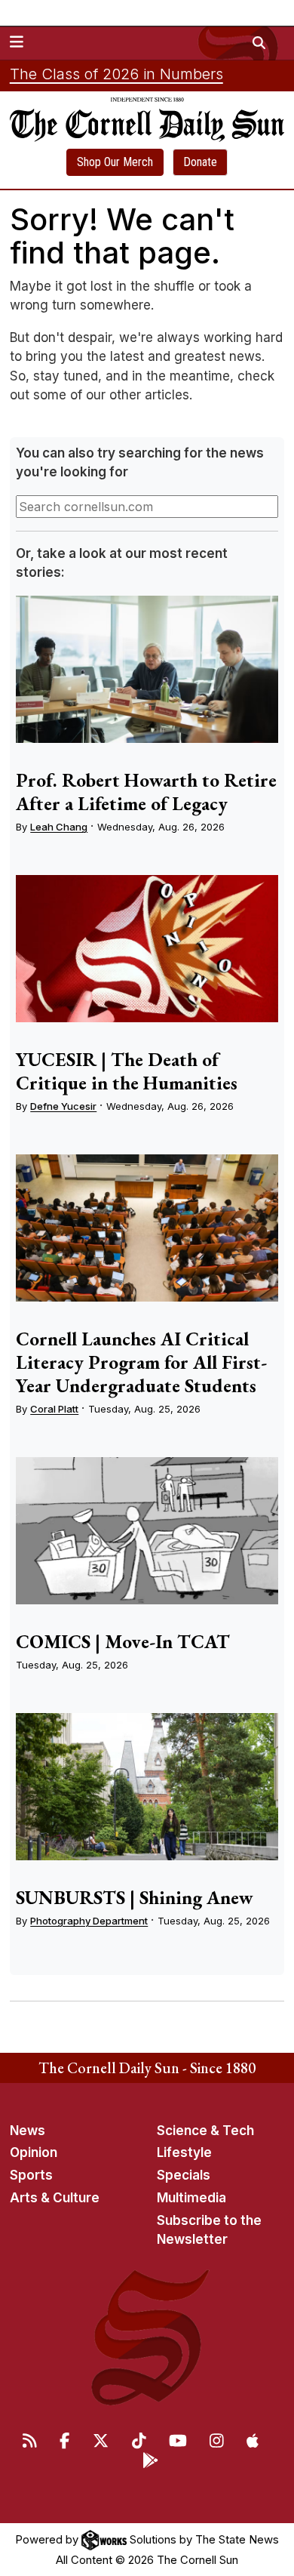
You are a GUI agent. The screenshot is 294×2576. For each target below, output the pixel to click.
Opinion (34, 2152)
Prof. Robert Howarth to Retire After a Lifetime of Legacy (146, 792)
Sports (31, 2175)
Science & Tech (205, 2131)
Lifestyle (184, 2152)
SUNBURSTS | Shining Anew (135, 1897)
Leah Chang (59, 827)
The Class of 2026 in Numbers (116, 74)
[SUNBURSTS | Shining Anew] (147, 1787)
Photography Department (89, 1921)
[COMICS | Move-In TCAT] (147, 1531)
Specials (184, 2175)
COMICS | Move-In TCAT (123, 1641)
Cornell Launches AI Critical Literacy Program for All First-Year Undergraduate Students (141, 1362)
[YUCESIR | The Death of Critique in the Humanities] (147, 949)
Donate (200, 162)
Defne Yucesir (63, 1106)
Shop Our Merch (115, 162)
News (28, 2131)
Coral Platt (54, 1409)
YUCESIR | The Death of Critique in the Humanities (127, 1071)
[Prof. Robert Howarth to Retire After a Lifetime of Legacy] (147, 670)
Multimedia (191, 2198)
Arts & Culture (55, 2198)
